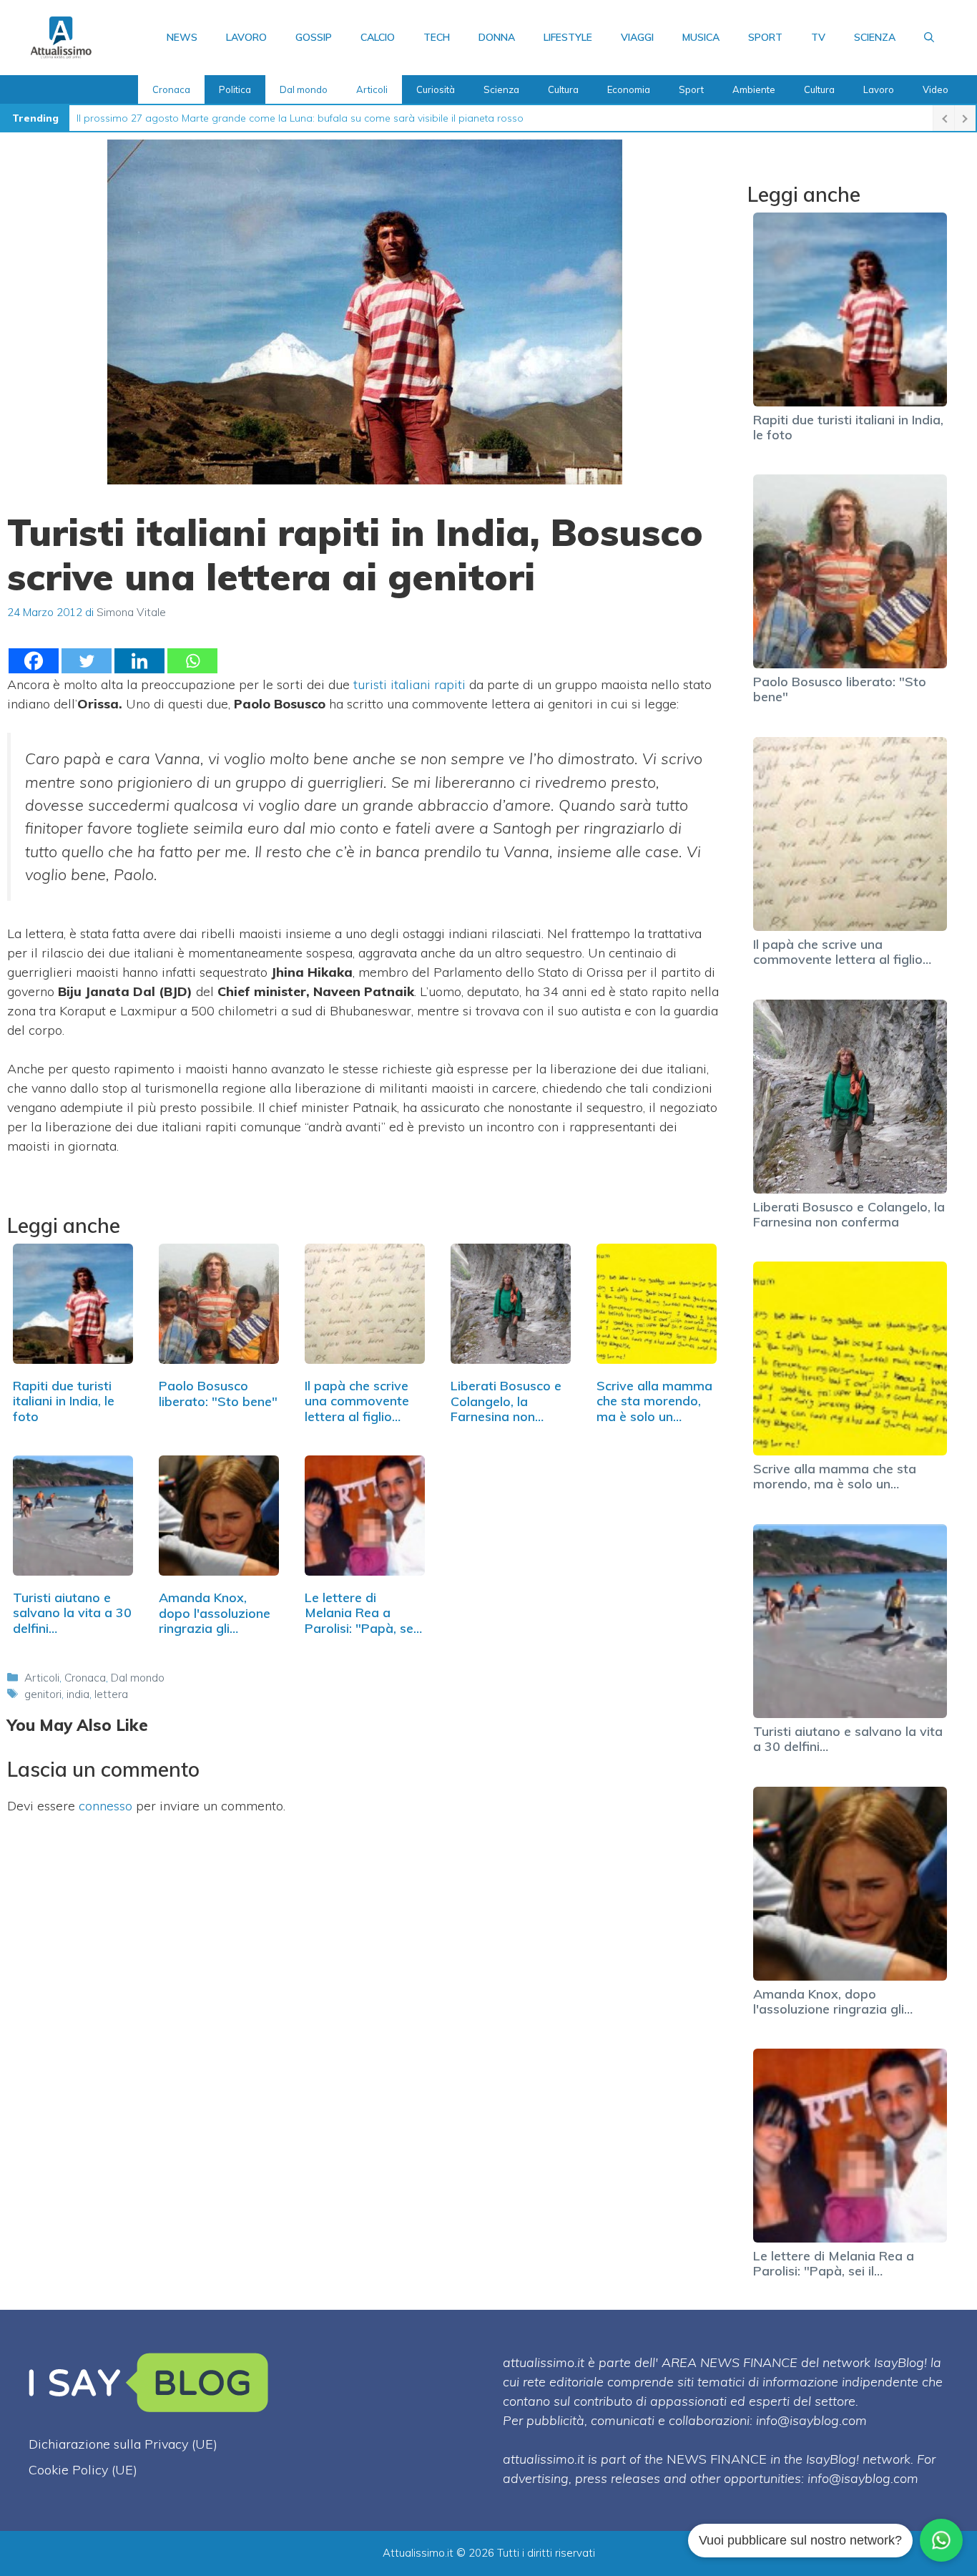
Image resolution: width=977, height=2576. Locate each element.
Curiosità (436, 89)
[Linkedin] (139, 661)
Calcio (378, 37)
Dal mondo (304, 89)
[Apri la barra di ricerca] (929, 37)
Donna (497, 37)
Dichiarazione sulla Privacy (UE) (123, 2444)
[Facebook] (34, 661)
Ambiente (754, 89)
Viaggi (637, 37)
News (182, 37)
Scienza (875, 37)
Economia (629, 89)
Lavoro (246, 37)
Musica (701, 37)
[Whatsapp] (192, 661)
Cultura (563, 89)
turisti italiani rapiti (411, 684)
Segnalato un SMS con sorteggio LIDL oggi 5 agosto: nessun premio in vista (255, 118)
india (78, 1694)
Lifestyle (568, 37)
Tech (437, 37)
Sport (765, 37)
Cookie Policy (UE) (83, 2470)
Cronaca (171, 89)
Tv (818, 37)
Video (936, 89)
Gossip (314, 37)
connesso (105, 1806)
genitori (43, 1694)
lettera (111, 1694)
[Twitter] (87, 661)
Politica (235, 89)
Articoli (372, 89)
